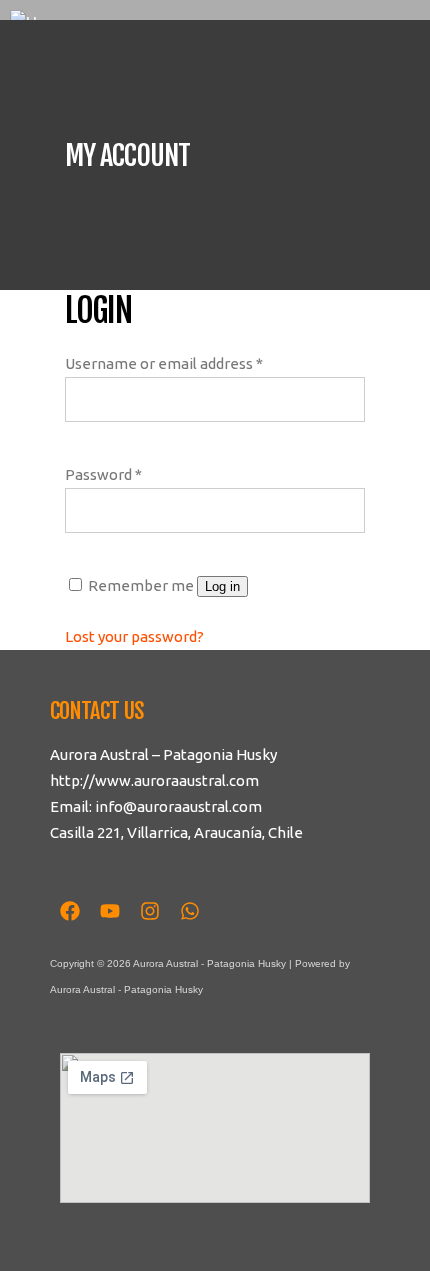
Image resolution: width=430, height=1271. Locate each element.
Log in (222, 586)
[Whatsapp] (190, 911)
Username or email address (164, 363)
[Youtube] (110, 911)
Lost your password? (134, 636)
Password (103, 474)
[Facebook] (70, 911)
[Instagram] (150, 911)
